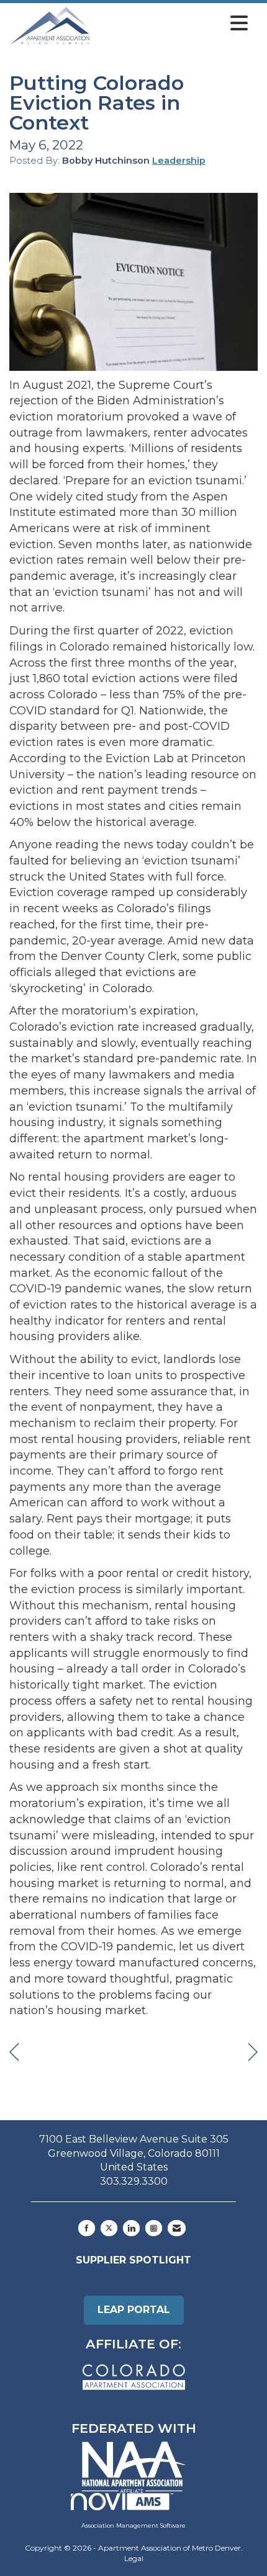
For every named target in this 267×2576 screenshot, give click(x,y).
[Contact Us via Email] (177, 2228)
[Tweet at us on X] (109, 2228)
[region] (253, 2052)
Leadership (179, 161)
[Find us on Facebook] (87, 2228)
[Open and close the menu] (172, 24)
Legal (134, 2558)
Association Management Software (133, 2525)
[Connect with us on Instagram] (154, 2228)
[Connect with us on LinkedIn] (131, 2228)
